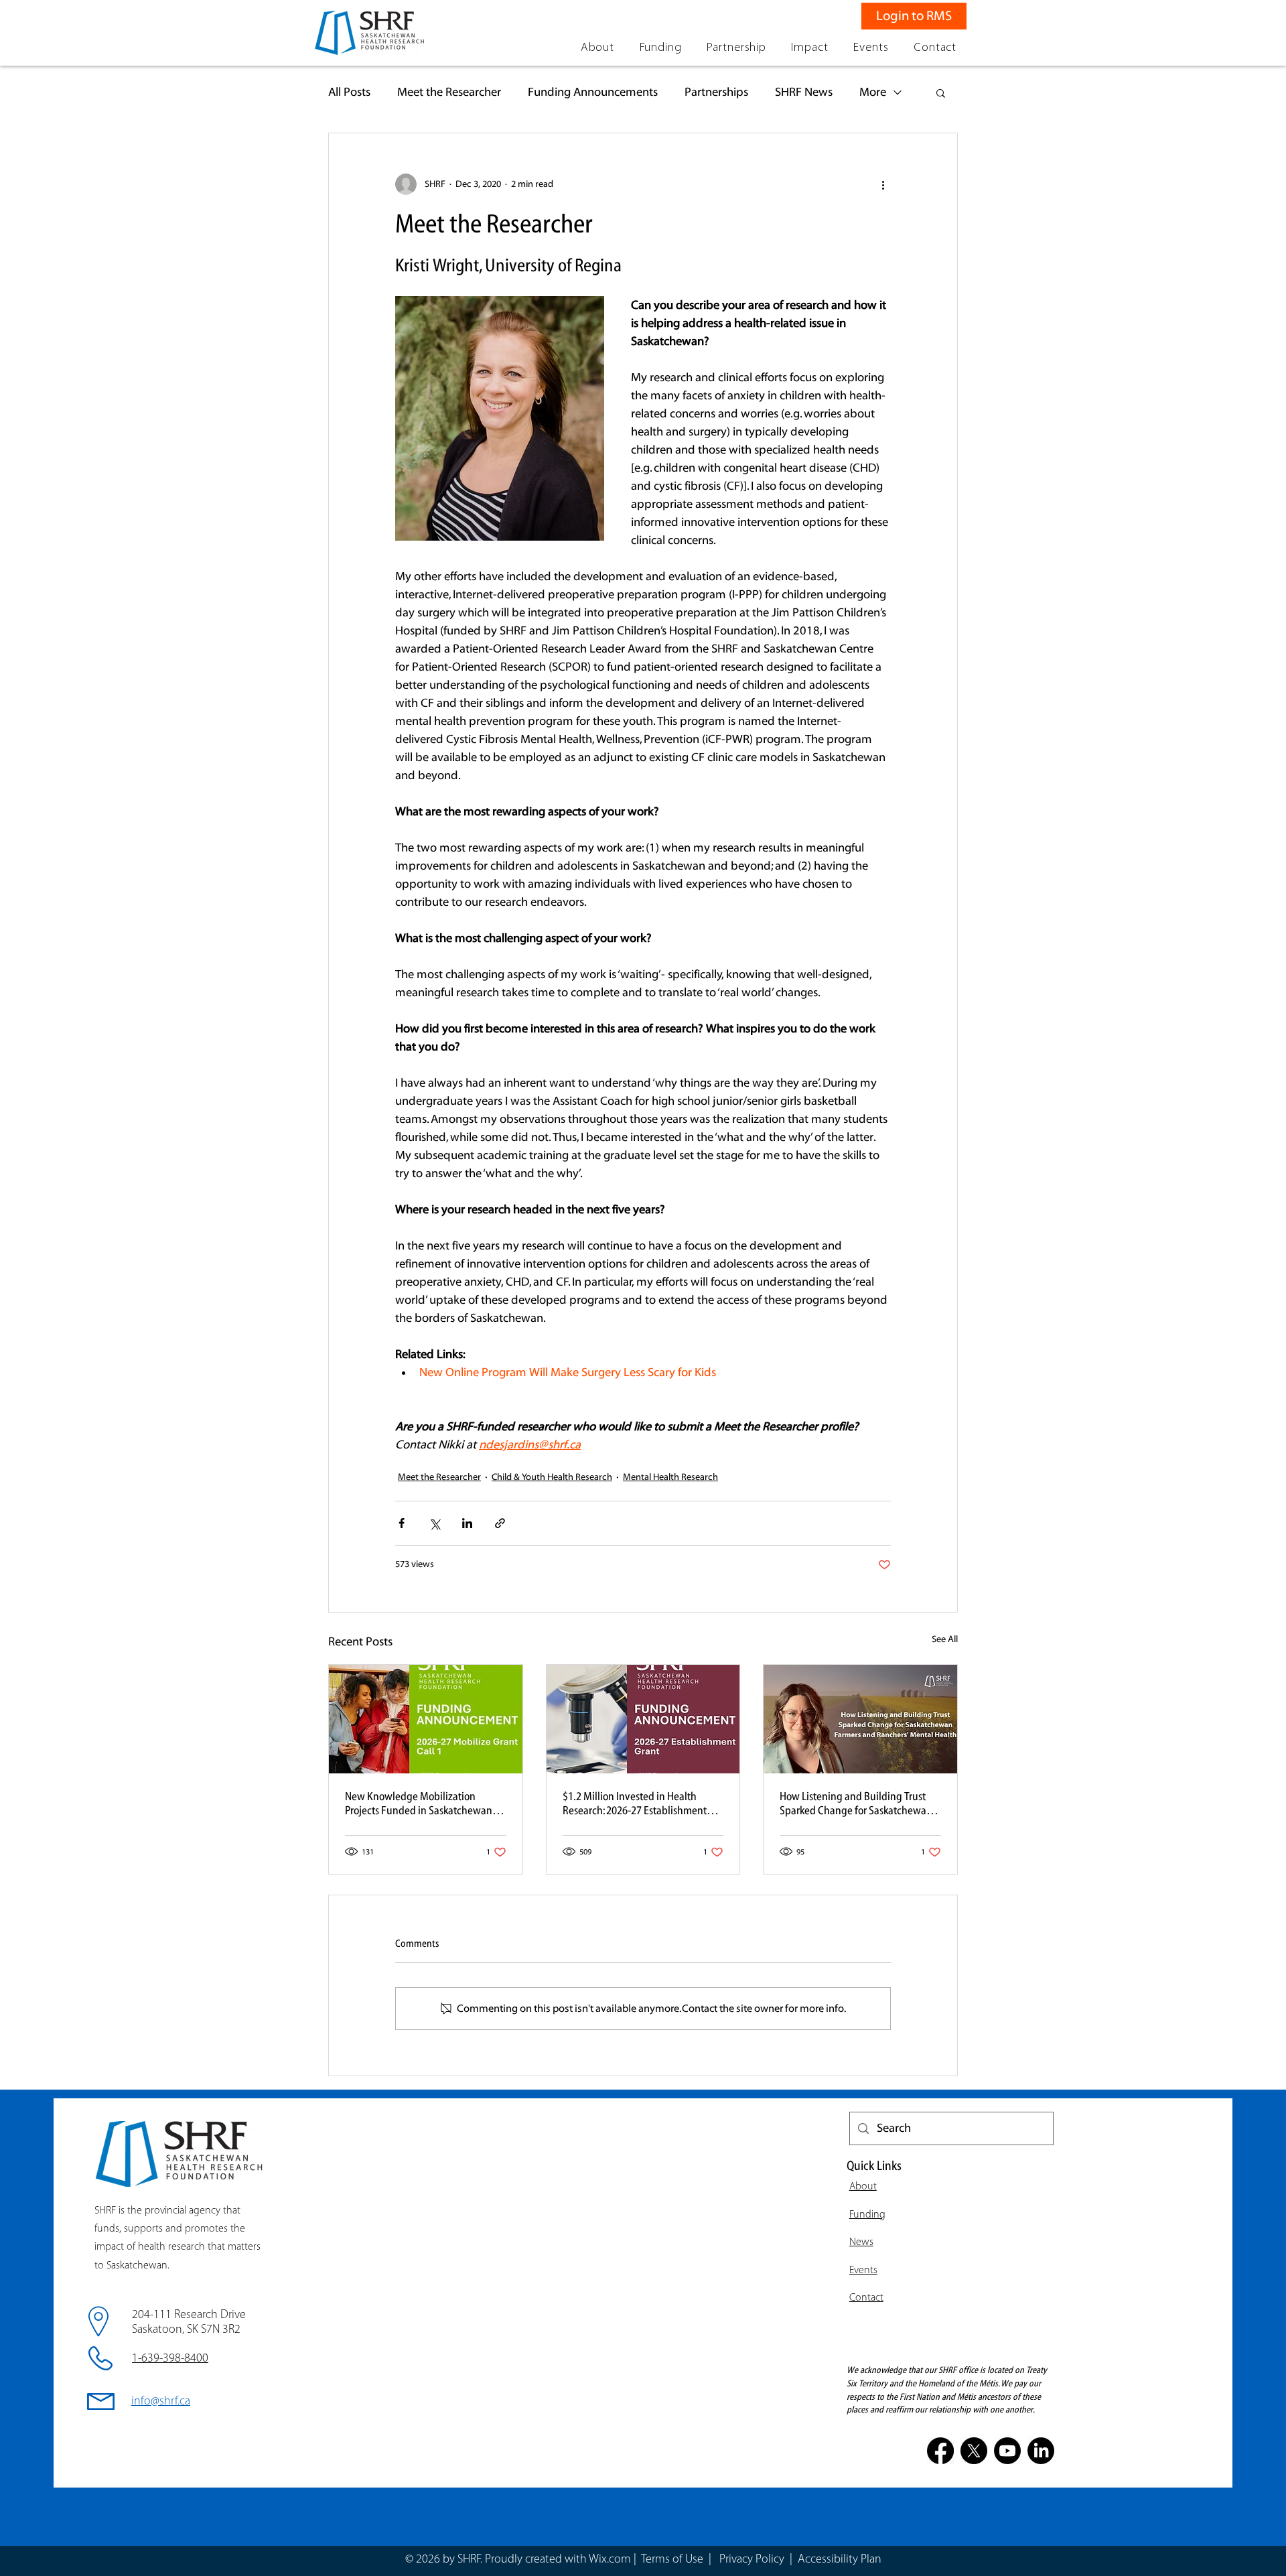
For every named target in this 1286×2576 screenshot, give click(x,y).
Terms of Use (672, 2560)
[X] (974, 2451)
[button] (597, 48)
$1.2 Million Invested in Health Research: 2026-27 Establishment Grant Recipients (635, 1804)
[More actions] (883, 184)
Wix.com (610, 2560)
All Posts (349, 92)
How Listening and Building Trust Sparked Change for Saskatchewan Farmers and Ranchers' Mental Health (856, 1804)
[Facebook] (940, 2451)
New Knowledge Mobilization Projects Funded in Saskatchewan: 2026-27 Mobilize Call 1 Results (420, 1804)
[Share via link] (500, 1523)
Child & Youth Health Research (552, 1477)
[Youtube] (1007, 2451)
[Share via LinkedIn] (467, 1523)
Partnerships (716, 92)
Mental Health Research (670, 1477)
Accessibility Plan (840, 2560)
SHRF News (804, 92)
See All (945, 1639)
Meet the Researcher (449, 92)
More (873, 92)
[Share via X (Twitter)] (434, 1523)
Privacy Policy (753, 2560)
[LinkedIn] (1041, 2451)
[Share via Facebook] (402, 1523)
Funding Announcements (593, 92)
